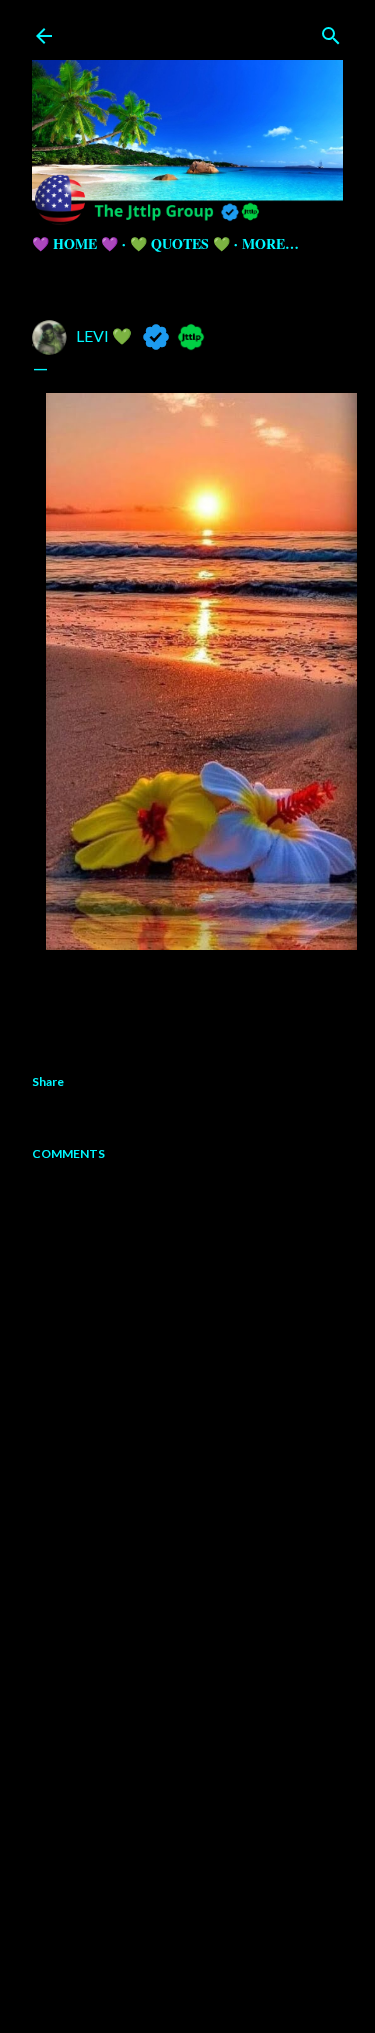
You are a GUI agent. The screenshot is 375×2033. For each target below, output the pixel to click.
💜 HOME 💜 (75, 243)
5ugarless (237, 1975)
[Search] (331, 31)
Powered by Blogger (203, 1937)
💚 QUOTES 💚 (180, 243)
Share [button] (48, 1081)
